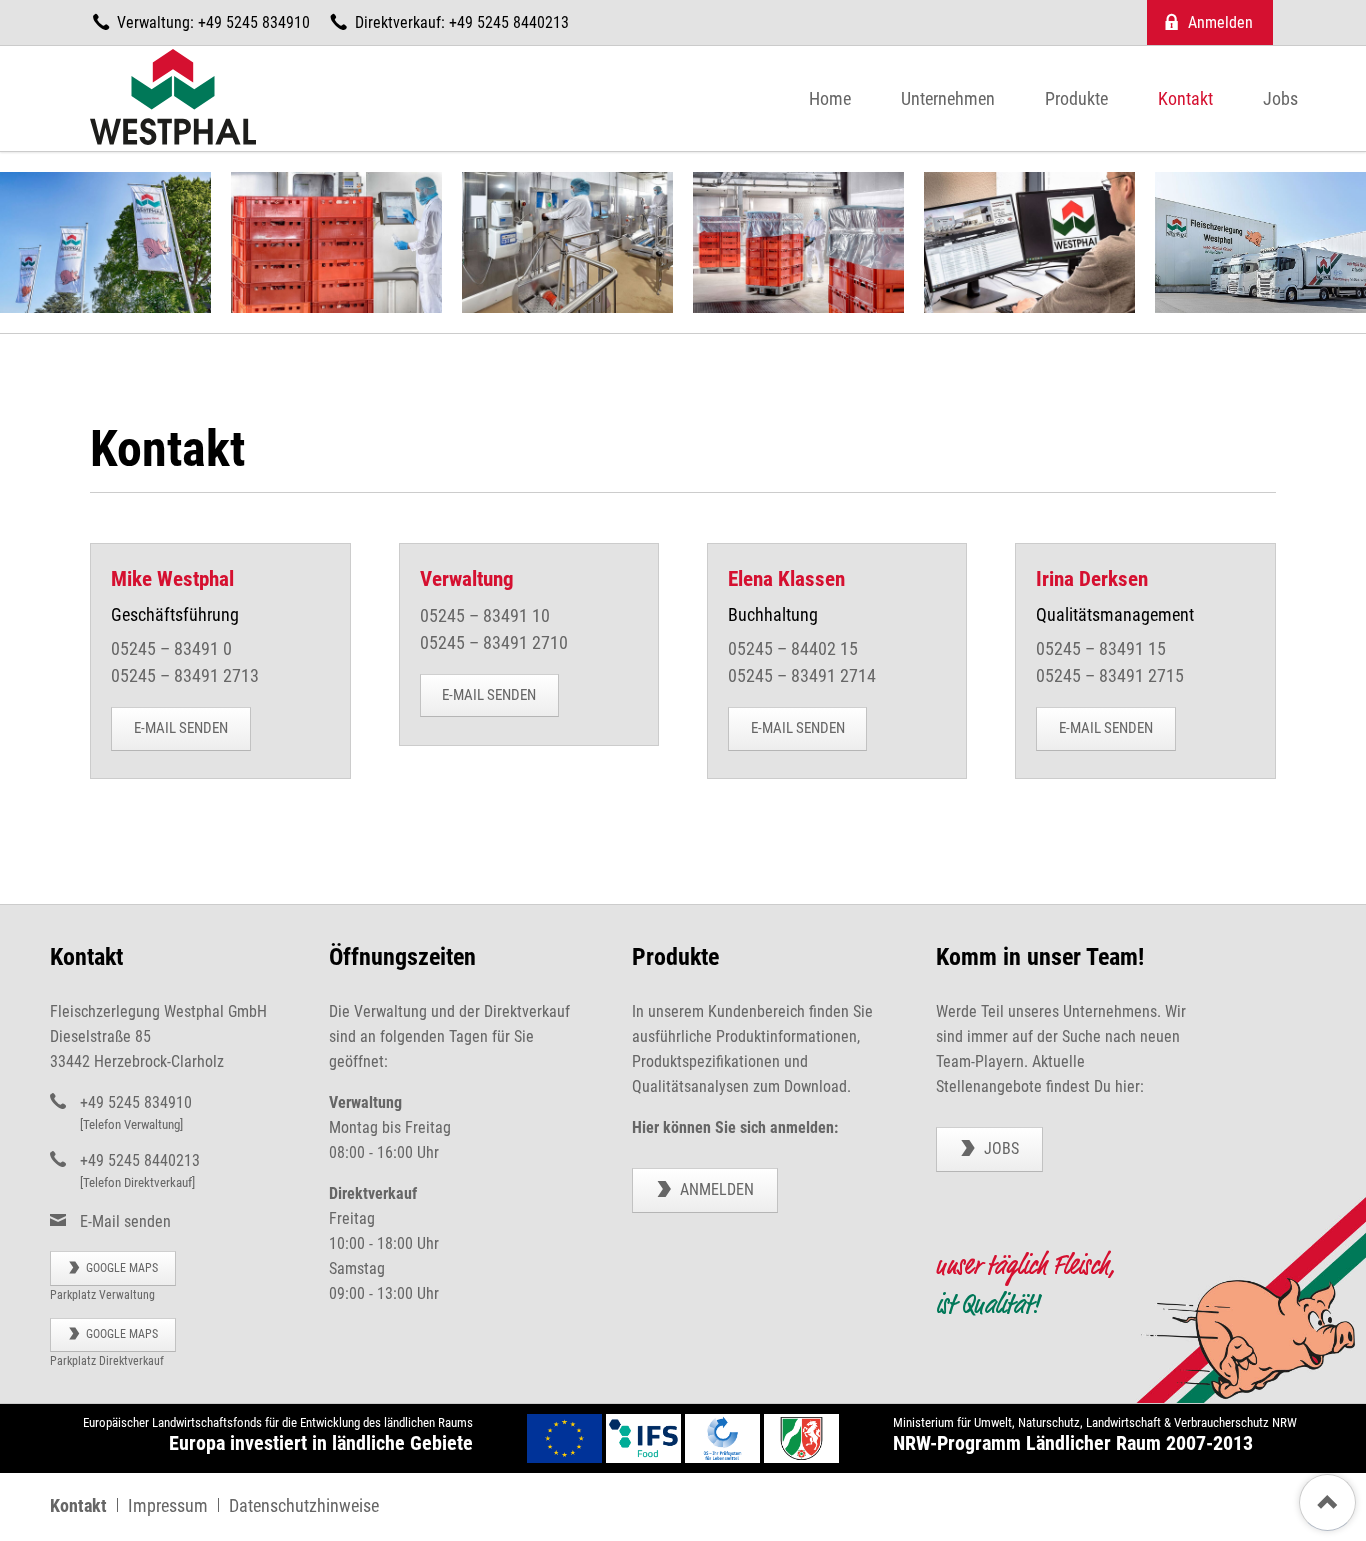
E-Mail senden (181, 728)
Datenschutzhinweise (304, 1506)
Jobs (999, 1148)
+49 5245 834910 (136, 1102)
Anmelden (715, 1189)
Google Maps (120, 1268)
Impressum (168, 1506)
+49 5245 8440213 (140, 1160)
